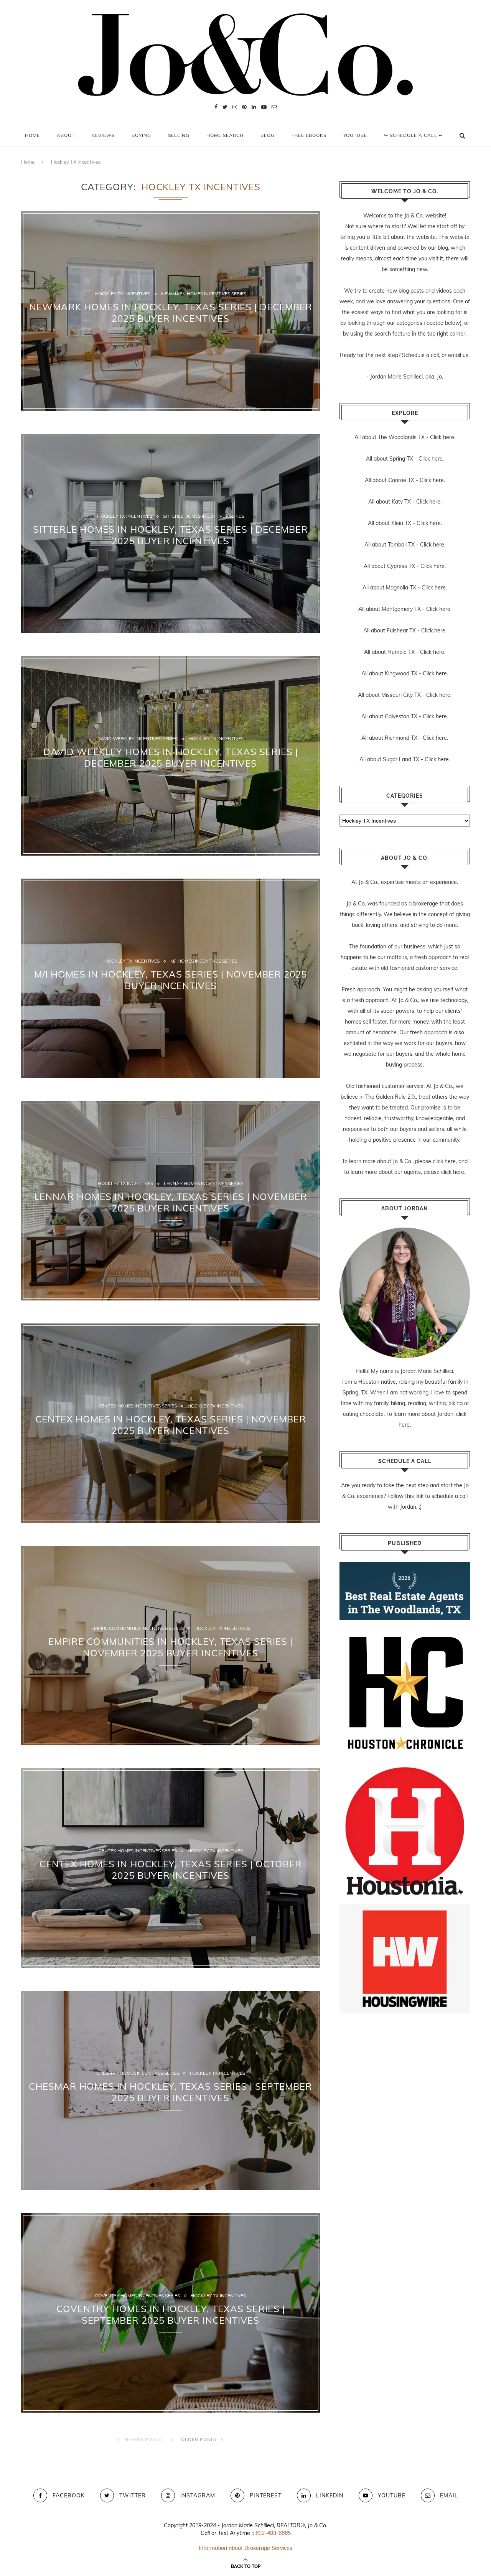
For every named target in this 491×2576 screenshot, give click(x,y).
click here (444, 1161)
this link (414, 1496)
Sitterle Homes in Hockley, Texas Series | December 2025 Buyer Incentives (171, 535)
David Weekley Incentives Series (138, 739)
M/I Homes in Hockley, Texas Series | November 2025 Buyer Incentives (171, 980)
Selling (179, 135)
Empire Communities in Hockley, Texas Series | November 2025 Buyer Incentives (171, 1647)
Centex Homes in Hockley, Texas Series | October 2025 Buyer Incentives (171, 1870)
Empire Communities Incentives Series (138, 1629)
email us (458, 355)
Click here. (443, 437)
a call (433, 355)
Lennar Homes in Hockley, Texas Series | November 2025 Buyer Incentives (171, 1202)
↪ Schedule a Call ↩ (414, 135)
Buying (141, 135)
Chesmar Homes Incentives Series (138, 2074)
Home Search (225, 135)
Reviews (103, 135)
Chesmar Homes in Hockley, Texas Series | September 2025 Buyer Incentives (171, 2092)
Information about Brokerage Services (245, 2548)
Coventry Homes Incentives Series (138, 2296)
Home (32, 135)
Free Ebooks (309, 135)
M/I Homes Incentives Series (204, 961)
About (66, 135)
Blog (268, 135)
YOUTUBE (355, 135)
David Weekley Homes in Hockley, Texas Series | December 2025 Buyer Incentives (171, 757)
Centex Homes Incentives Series (138, 1406)
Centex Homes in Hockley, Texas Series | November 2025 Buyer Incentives (171, 1425)
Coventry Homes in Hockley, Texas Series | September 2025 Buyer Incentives (171, 2314)
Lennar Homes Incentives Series (203, 1184)
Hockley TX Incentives (123, 294)
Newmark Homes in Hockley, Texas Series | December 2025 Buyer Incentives (171, 313)
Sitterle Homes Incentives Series (203, 517)
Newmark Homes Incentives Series (204, 294)
